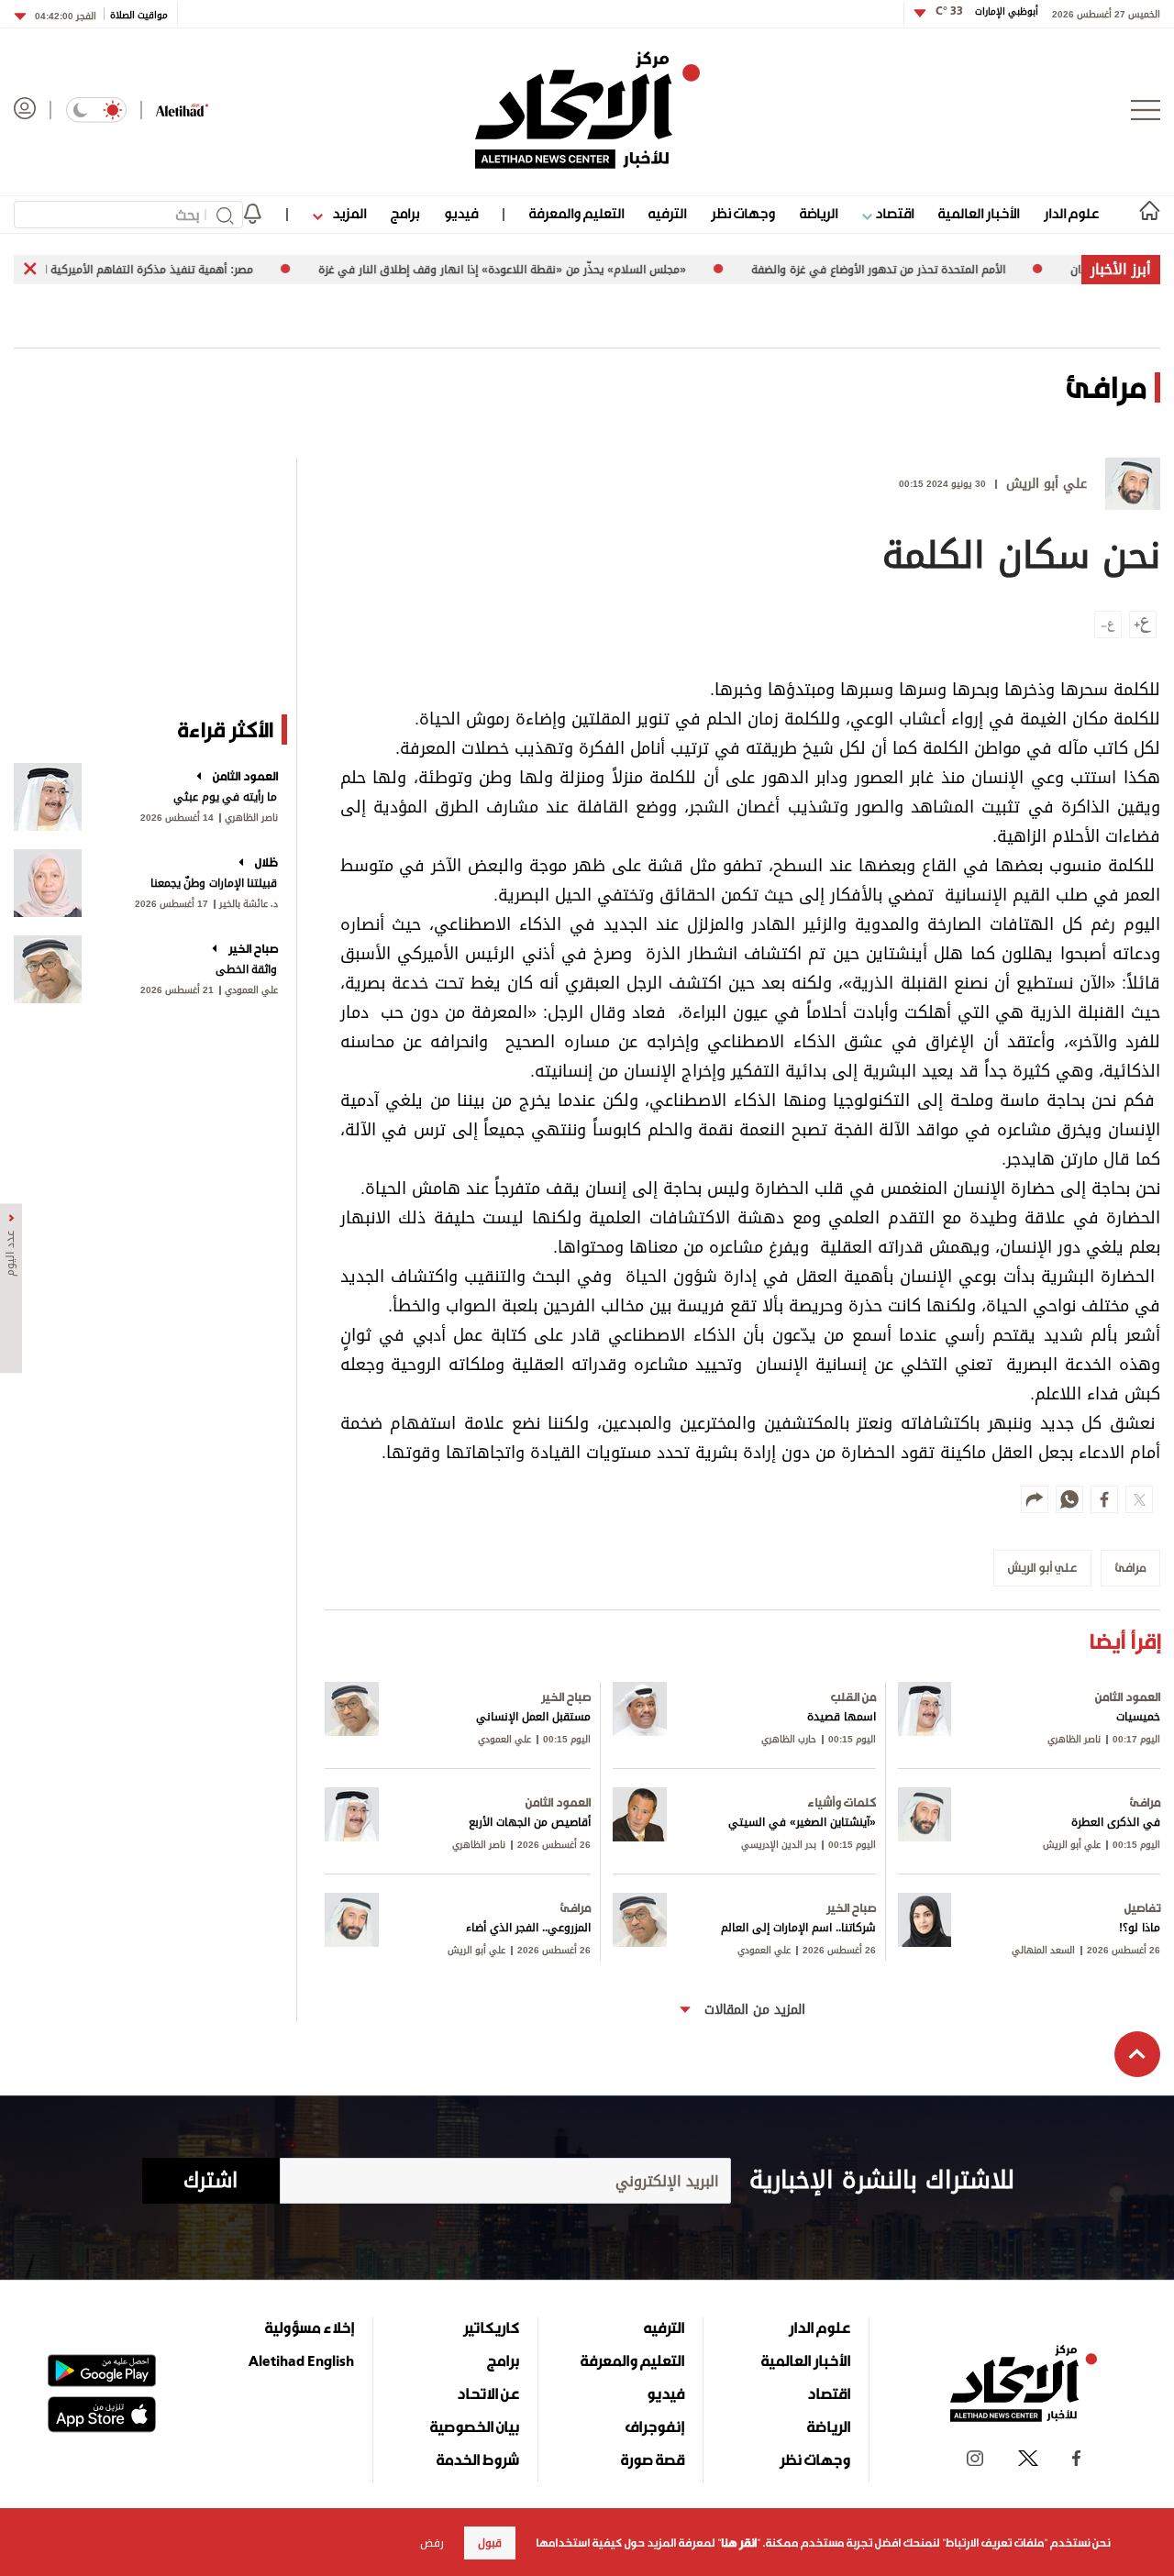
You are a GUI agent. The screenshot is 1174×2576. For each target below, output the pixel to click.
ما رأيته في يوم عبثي (225, 797)
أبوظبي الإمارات (987, 11)
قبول (490, 2543)
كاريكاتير (491, 2327)
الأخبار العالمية (979, 213)
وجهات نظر (743, 213)
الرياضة (819, 213)
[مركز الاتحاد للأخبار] (587, 110)
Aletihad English (301, 2360)
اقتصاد (893, 213)
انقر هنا (739, 2543)
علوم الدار (1071, 213)
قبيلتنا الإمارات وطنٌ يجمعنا (214, 883)
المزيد (348, 213)
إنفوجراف (655, 2427)
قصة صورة (653, 2460)
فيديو (461, 213)
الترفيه (667, 213)
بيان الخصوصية (475, 2427)
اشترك (210, 2181)
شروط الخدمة (478, 2460)
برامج (405, 213)
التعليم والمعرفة (576, 213)
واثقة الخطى (247, 969)
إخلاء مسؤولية (310, 2327)
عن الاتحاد (488, 2394)
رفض (432, 2543)
